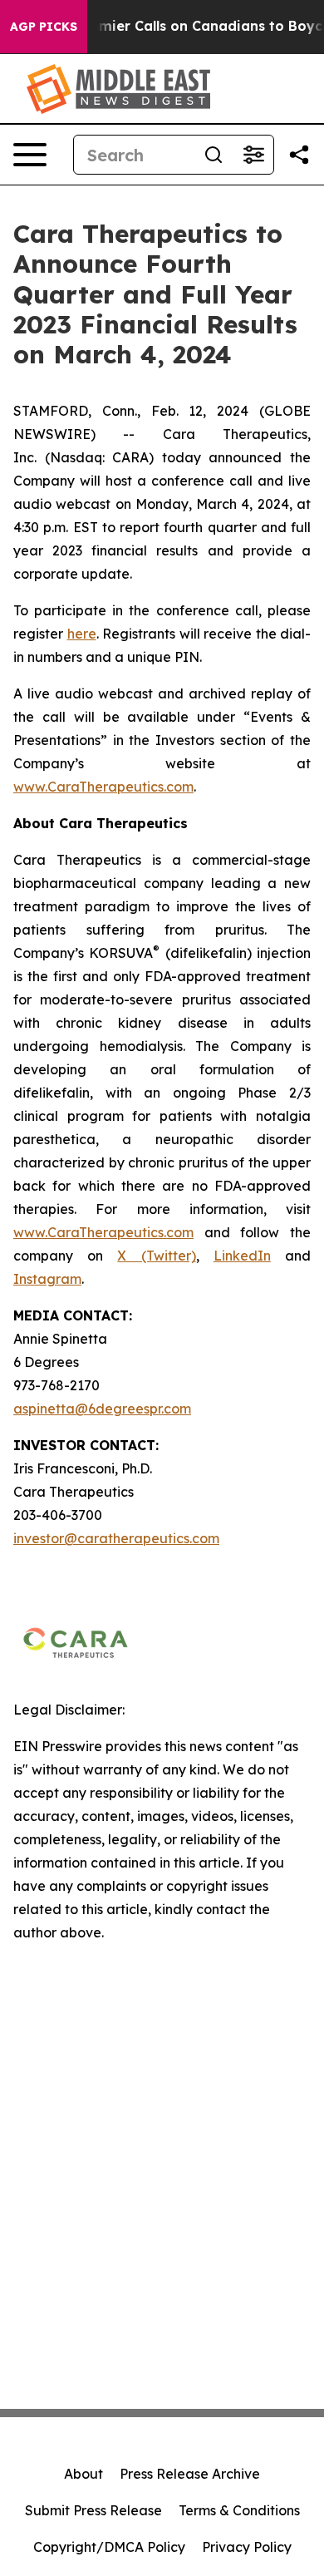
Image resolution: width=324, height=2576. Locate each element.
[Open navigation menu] (30, 155)
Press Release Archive (190, 2474)
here (82, 634)
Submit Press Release (93, 2510)
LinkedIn (242, 1256)
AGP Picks (44, 27)
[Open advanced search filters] (253, 155)
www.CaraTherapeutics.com (103, 787)
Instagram (47, 1279)
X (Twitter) (156, 1256)
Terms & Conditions (239, 2510)
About (83, 2474)
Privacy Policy (247, 2547)
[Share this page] (299, 155)
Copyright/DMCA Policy (109, 2547)
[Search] (214, 155)
